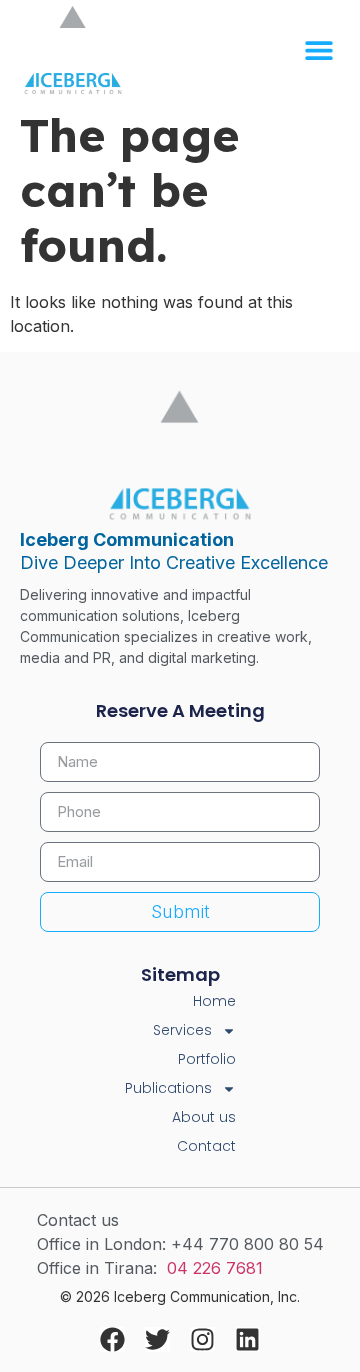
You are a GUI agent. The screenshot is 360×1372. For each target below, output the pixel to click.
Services (182, 1030)
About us (204, 1117)
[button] (319, 50)
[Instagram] (202, 1339)
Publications (168, 1088)
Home (214, 1001)
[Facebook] (112, 1339)
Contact (206, 1146)
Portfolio (207, 1059)
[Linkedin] (247, 1339)
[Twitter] (157, 1339)
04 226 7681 (215, 1268)
